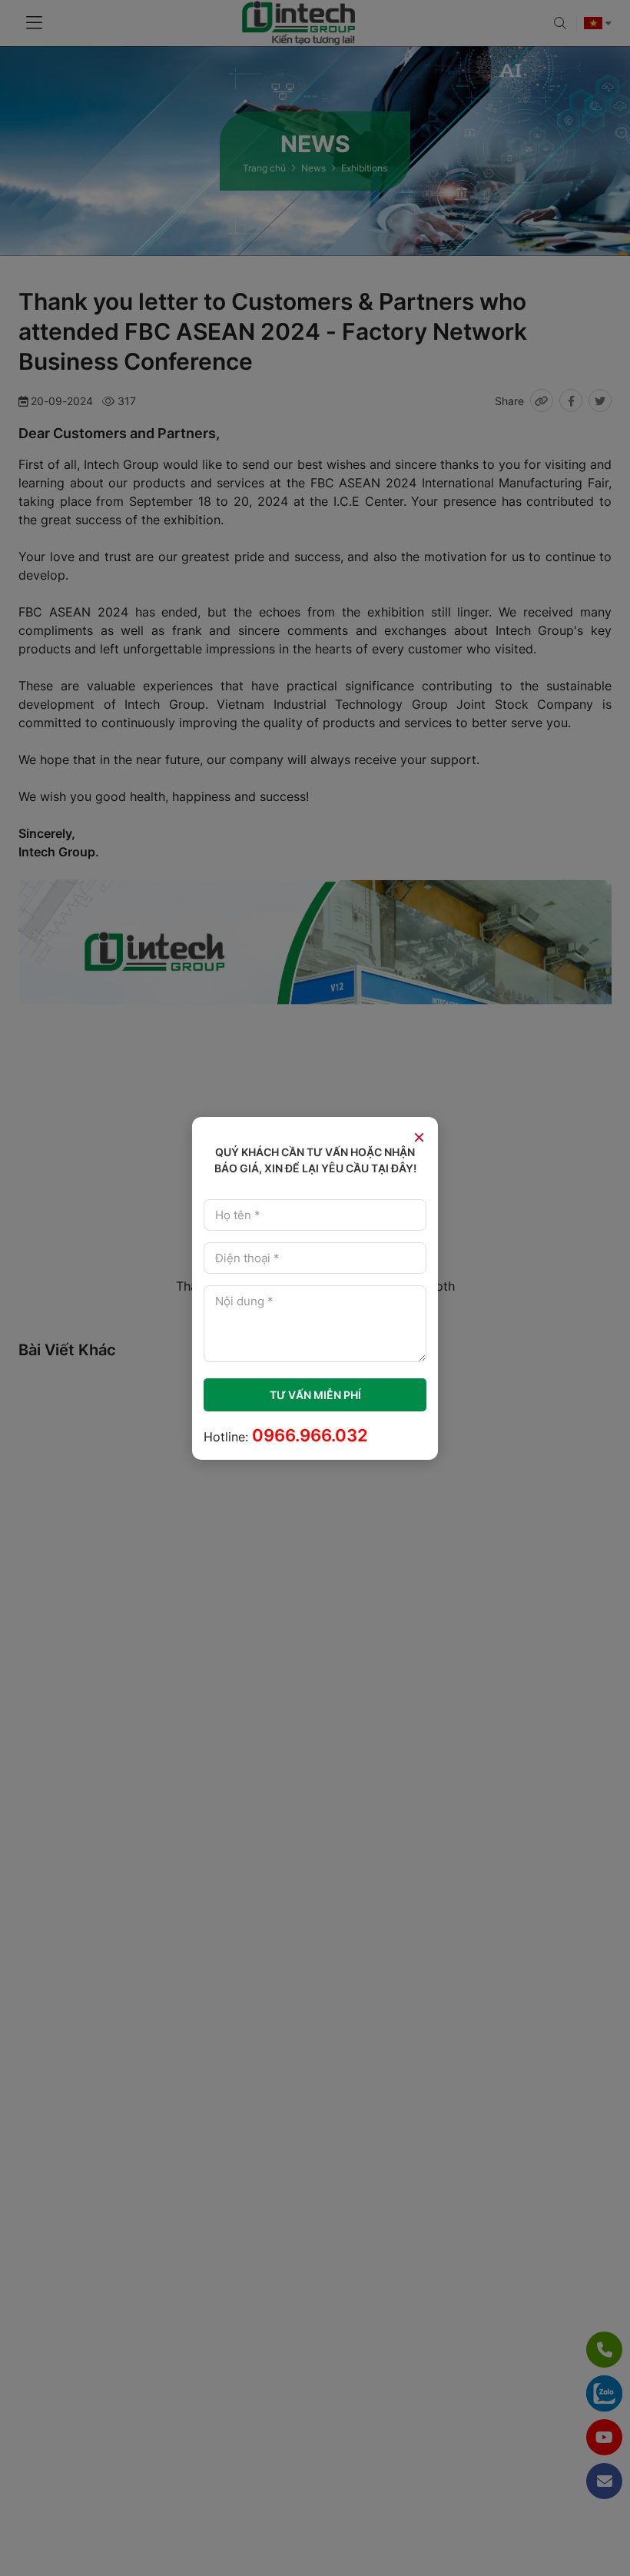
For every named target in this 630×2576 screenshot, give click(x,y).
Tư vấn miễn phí (315, 1395)
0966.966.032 (310, 1435)
